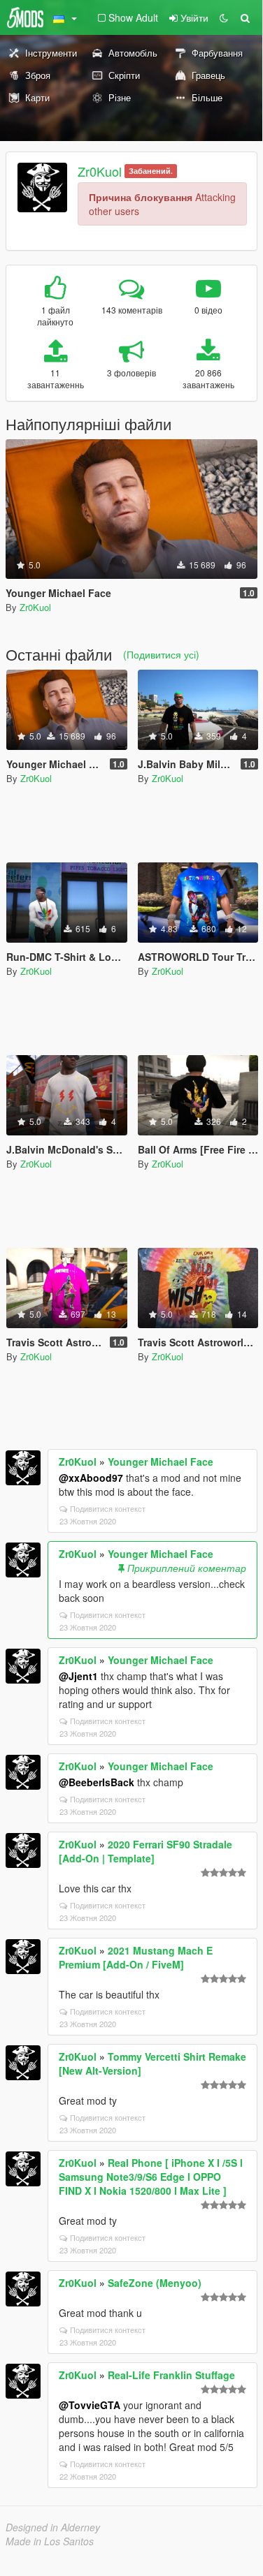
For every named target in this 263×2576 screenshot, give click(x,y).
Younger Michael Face (161, 1462)
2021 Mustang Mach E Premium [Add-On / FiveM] (136, 1957)
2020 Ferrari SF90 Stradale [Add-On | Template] (145, 1851)
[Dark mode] (224, 17)
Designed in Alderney (53, 2527)
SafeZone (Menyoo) (155, 2283)
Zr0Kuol (100, 171)
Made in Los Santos (50, 2541)
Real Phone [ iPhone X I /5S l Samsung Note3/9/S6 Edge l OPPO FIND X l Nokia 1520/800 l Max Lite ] (151, 2177)
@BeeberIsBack (97, 1782)
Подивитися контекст (108, 1508)
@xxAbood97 (91, 1478)
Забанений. (151, 171)
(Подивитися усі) (161, 654)
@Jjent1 (78, 1676)
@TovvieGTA (90, 2405)
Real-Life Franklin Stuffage (171, 2375)
